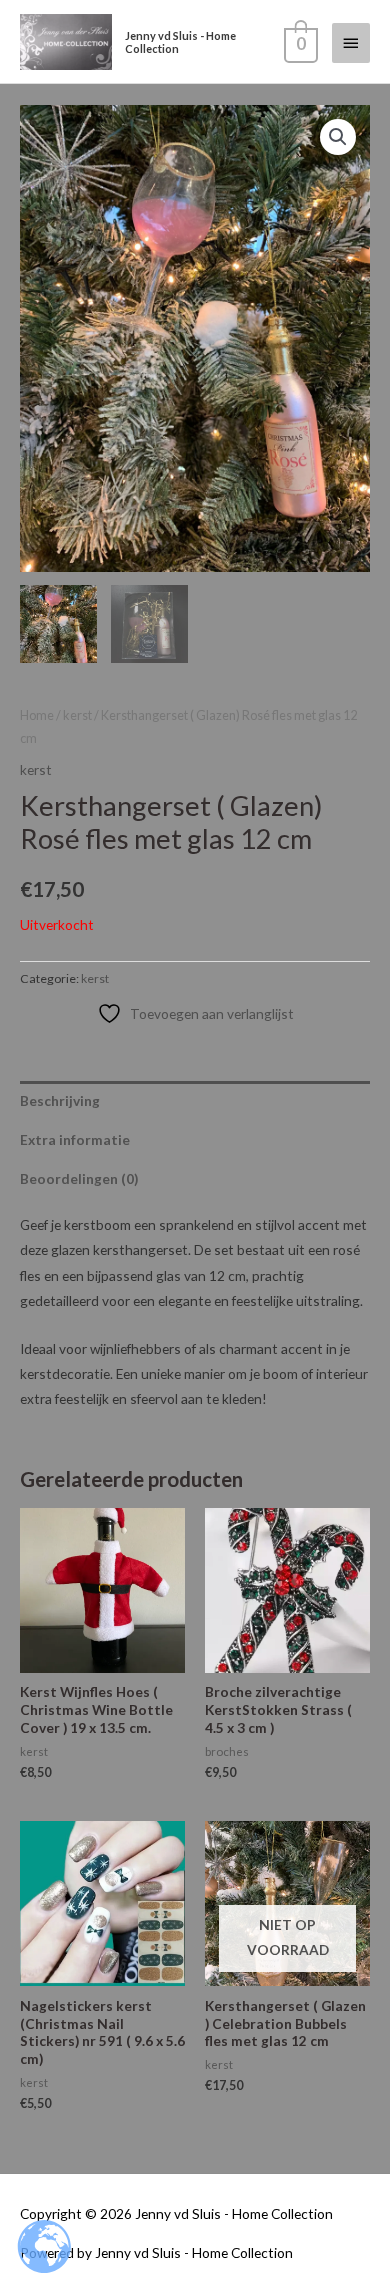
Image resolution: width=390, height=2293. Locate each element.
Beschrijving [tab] (60, 1100)
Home (37, 715)
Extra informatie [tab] (75, 1139)
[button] (338, 137)
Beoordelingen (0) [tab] (79, 1178)
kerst (77, 715)
